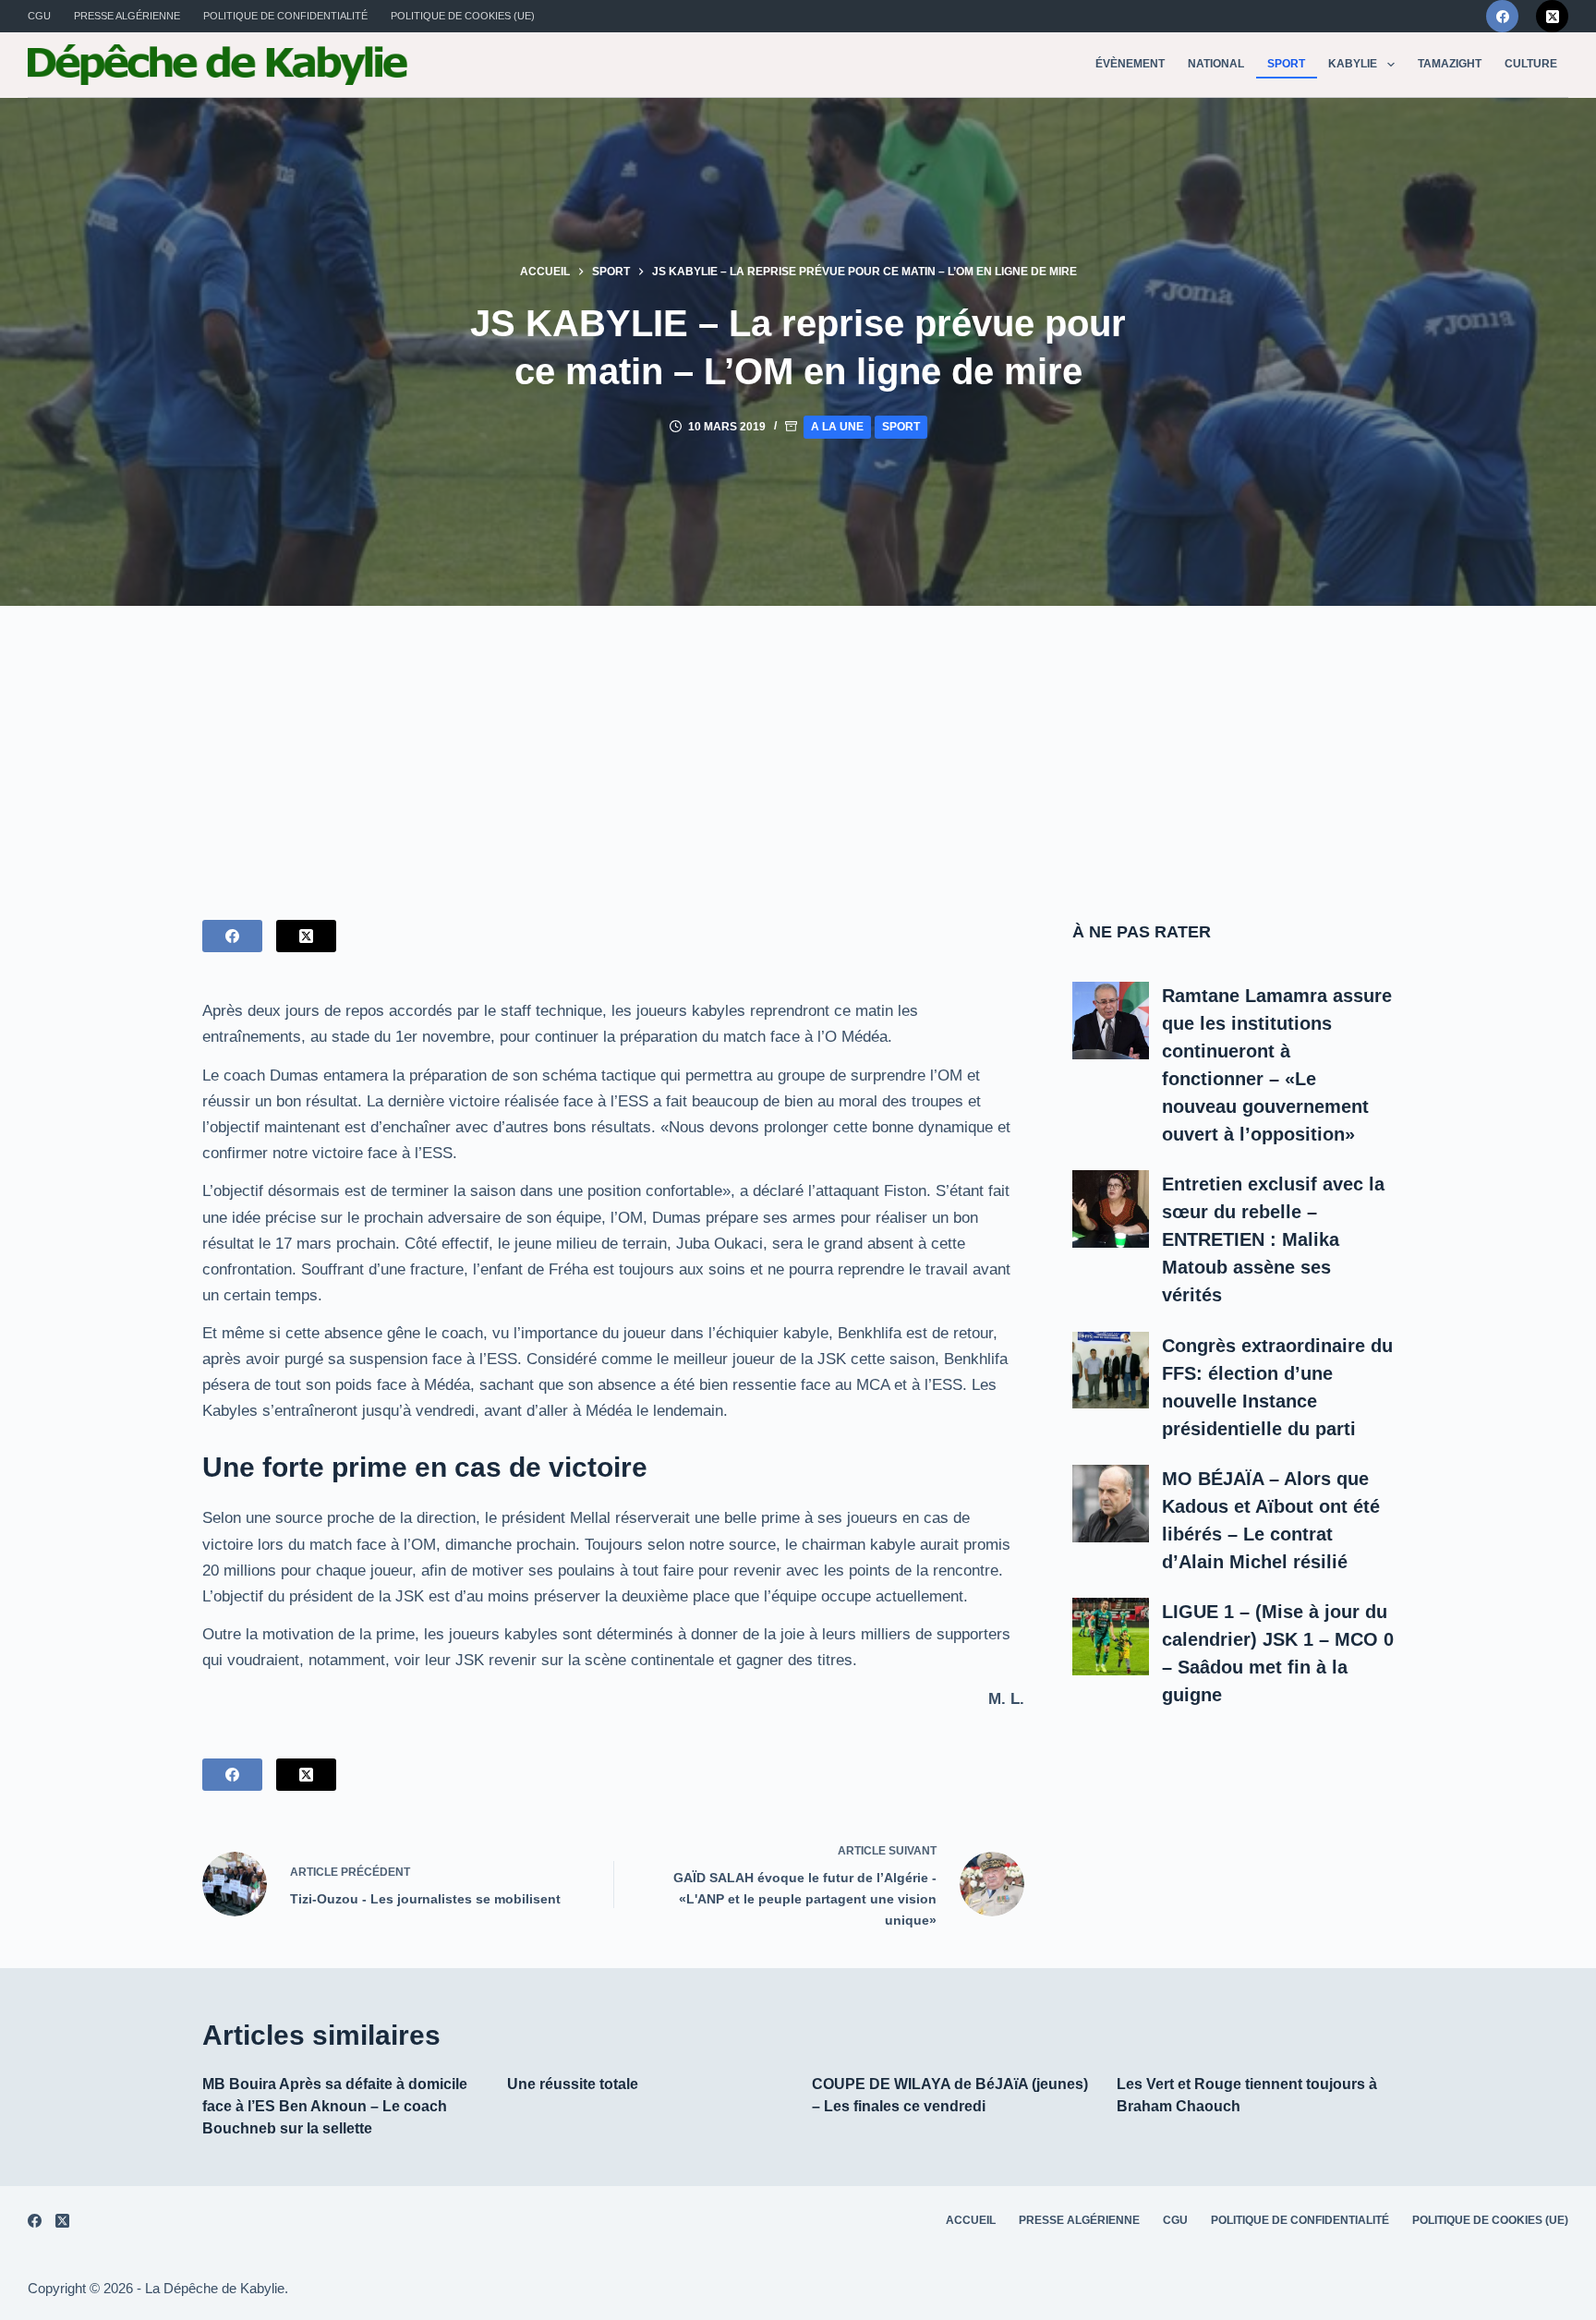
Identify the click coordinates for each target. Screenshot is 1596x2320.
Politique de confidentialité (285, 16)
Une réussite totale (573, 2084)
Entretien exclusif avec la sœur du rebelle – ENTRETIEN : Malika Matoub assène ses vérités (1273, 1239)
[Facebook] (1502, 16)
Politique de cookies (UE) (463, 16)
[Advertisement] (798, 744)
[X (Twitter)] (1552, 16)
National (1216, 64)
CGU (39, 16)
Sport (1286, 64)
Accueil (971, 2220)
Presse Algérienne (127, 16)
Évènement (1130, 64)
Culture (1531, 64)
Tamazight (1450, 64)
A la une (837, 427)
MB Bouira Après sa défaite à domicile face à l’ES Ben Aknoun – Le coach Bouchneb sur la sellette (335, 2106)
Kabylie (1353, 64)
